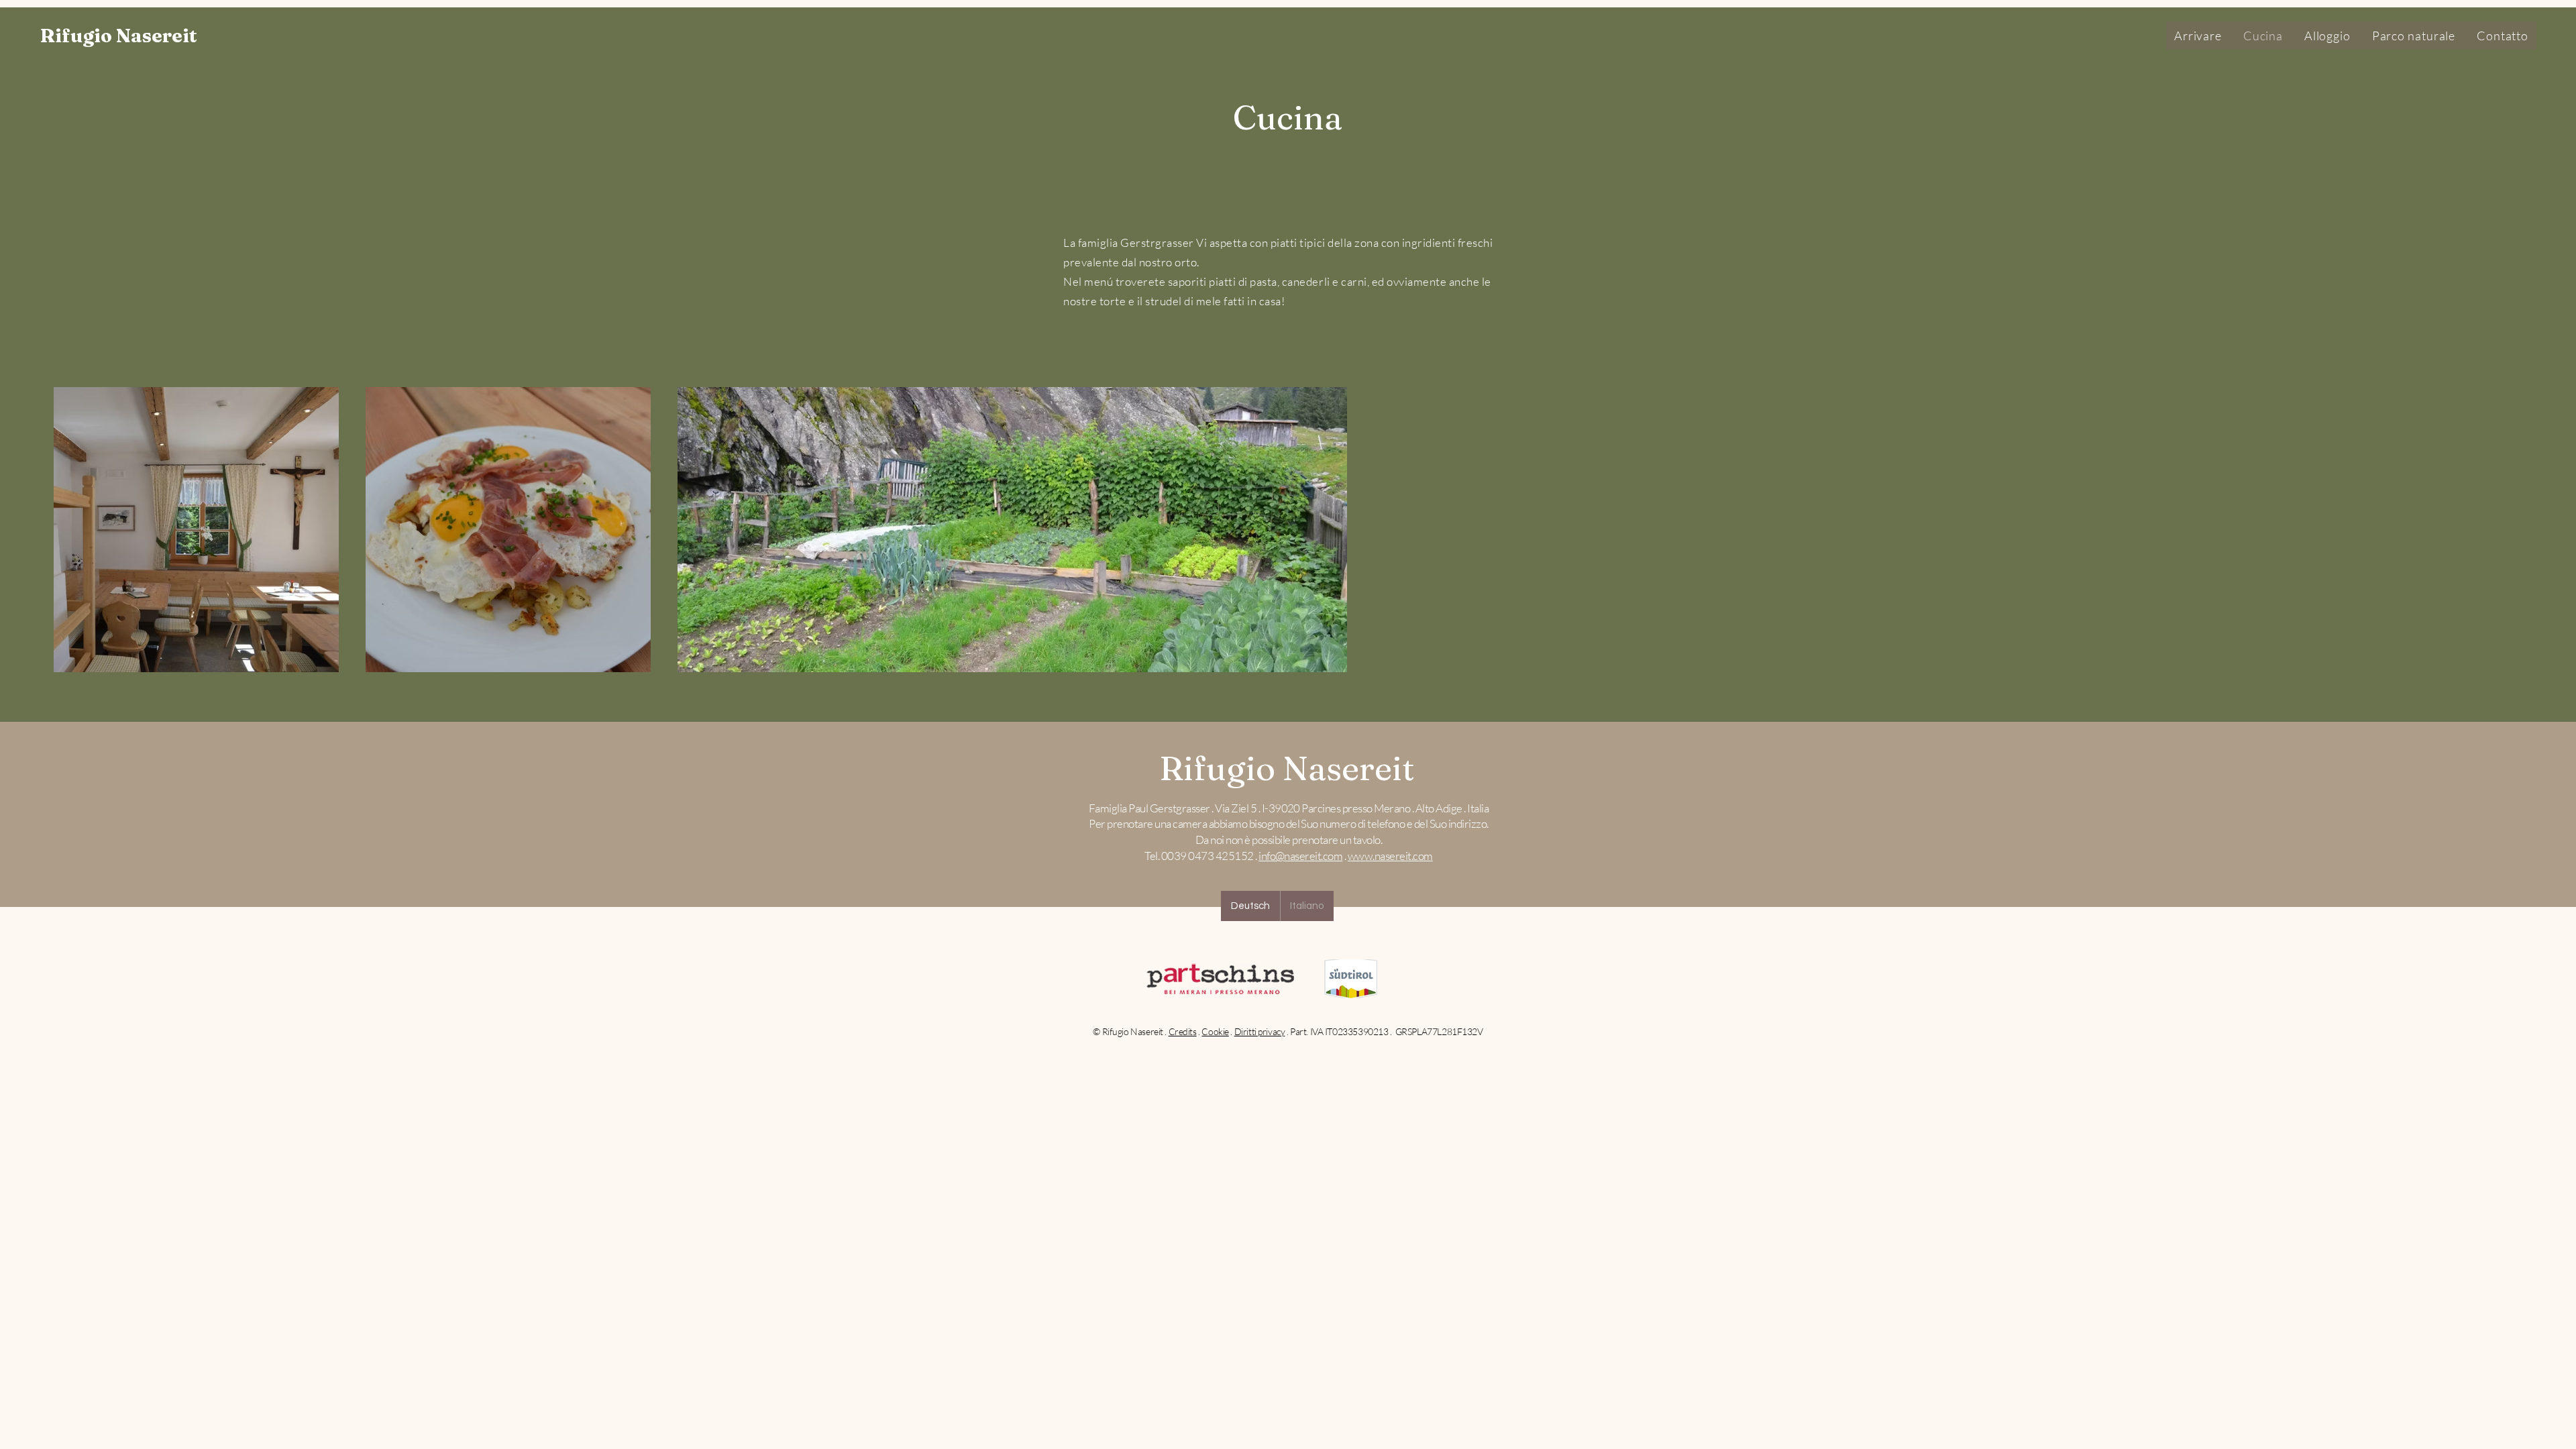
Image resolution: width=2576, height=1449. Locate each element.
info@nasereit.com (1300, 856)
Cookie (1215, 1031)
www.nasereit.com (1390, 856)
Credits (1183, 1031)
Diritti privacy (1260, 1031)
